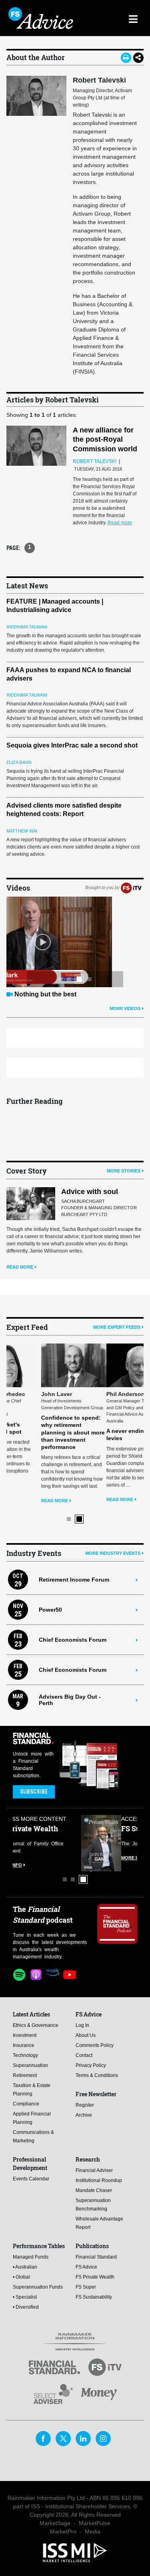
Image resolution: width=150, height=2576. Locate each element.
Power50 (50, 1608)
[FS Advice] (42, 18)
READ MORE (20, 1267)
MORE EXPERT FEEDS (117, 1327)
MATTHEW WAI (22, 831)
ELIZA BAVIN (19, 762)
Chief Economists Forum (73, 1638)
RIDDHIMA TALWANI (27, 627)
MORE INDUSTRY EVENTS (113, 1552)
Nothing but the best (45, 994)
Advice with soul (90, 1192)
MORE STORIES (124, 1171)
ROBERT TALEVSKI (95, 461)
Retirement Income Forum (74, 1578)
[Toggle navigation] (133, 18)
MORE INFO (25, 1857)
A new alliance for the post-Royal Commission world (105, 439)
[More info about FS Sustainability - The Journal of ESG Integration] (117, 1842)
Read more (120, 523)
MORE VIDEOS (125, 1008)
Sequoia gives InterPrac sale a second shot (72, 745)
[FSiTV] (131, 887)
